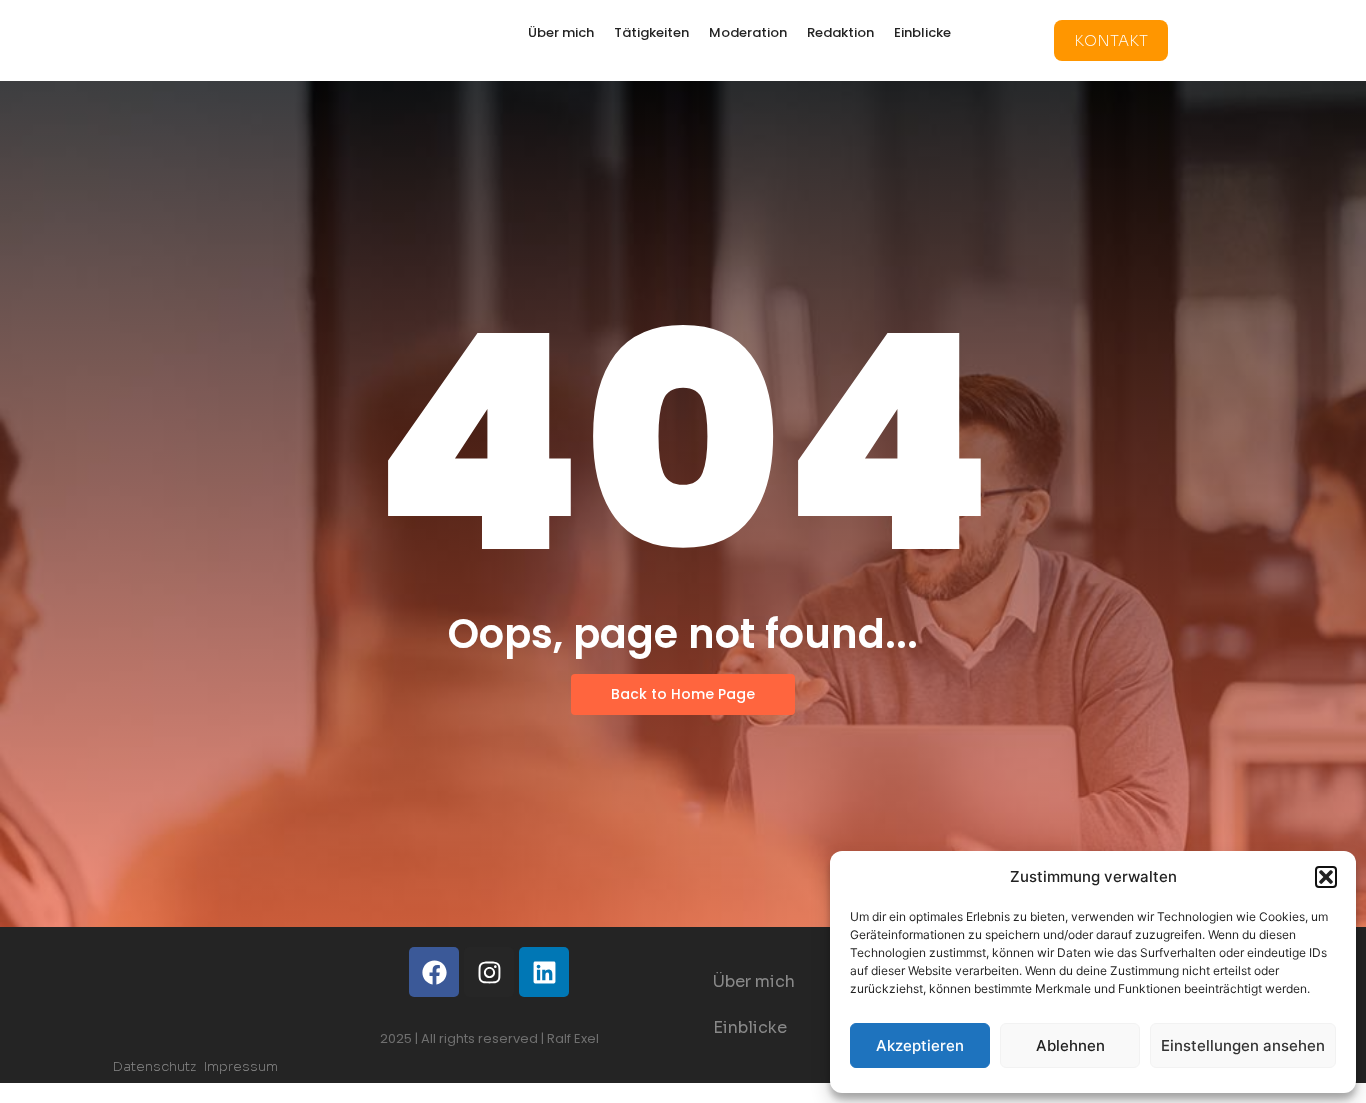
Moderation (748, 32)
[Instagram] (489, 972)
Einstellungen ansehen (1243, 1045)
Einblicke (922, 32)
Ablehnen (1070, 1045)
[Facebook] (434, 972)
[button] (1326, 877)
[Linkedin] (544, 972)
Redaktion (840, 32)
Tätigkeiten (651, 32)
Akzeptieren (920, 1045)
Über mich (561, 32)
